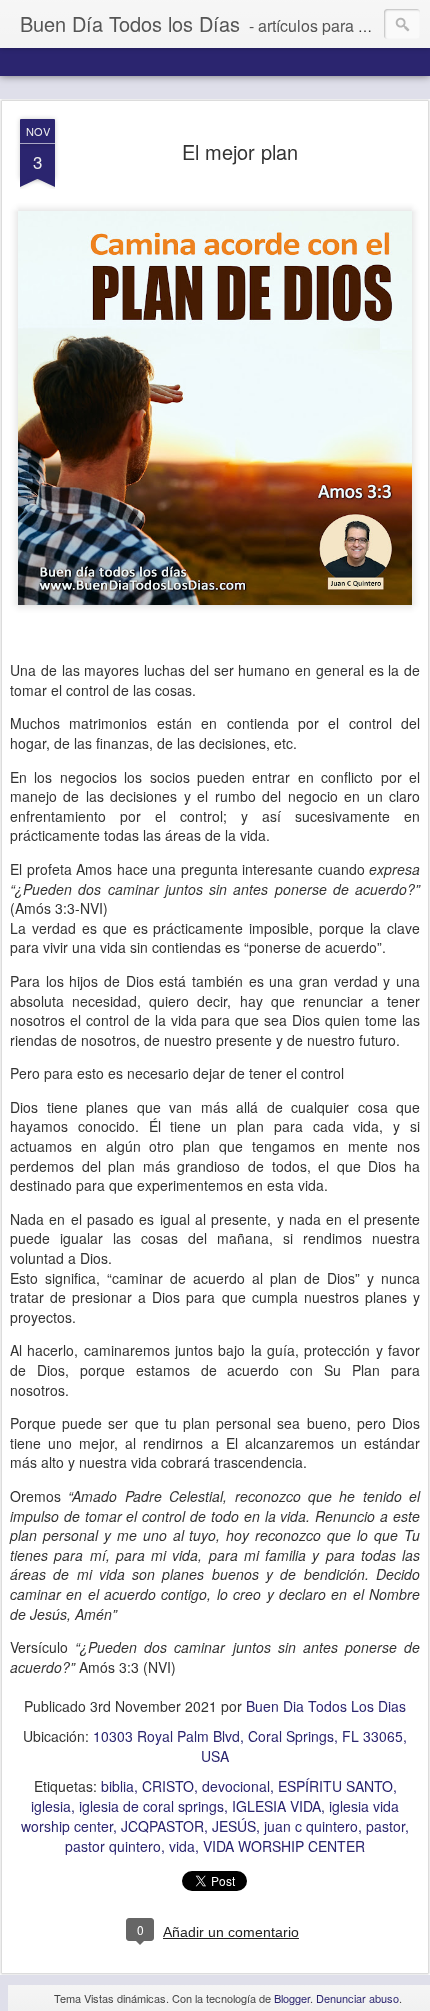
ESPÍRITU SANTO (335, 1786)
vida (182, 1846)
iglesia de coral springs (151, 1806)
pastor (385, 1826)
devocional (236, 1786)
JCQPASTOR (162, 1826)
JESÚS (234, 1826)
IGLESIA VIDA (276, 1806)
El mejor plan (240, 151)
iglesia (51, 1806)
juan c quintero (311, 1826)
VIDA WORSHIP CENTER (284, 1846)
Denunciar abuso (357, 1998)
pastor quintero (113, 1846)
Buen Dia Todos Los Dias (326, 1706)
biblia (117, 1786)
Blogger (292, 1998)
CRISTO (168, 1786)
